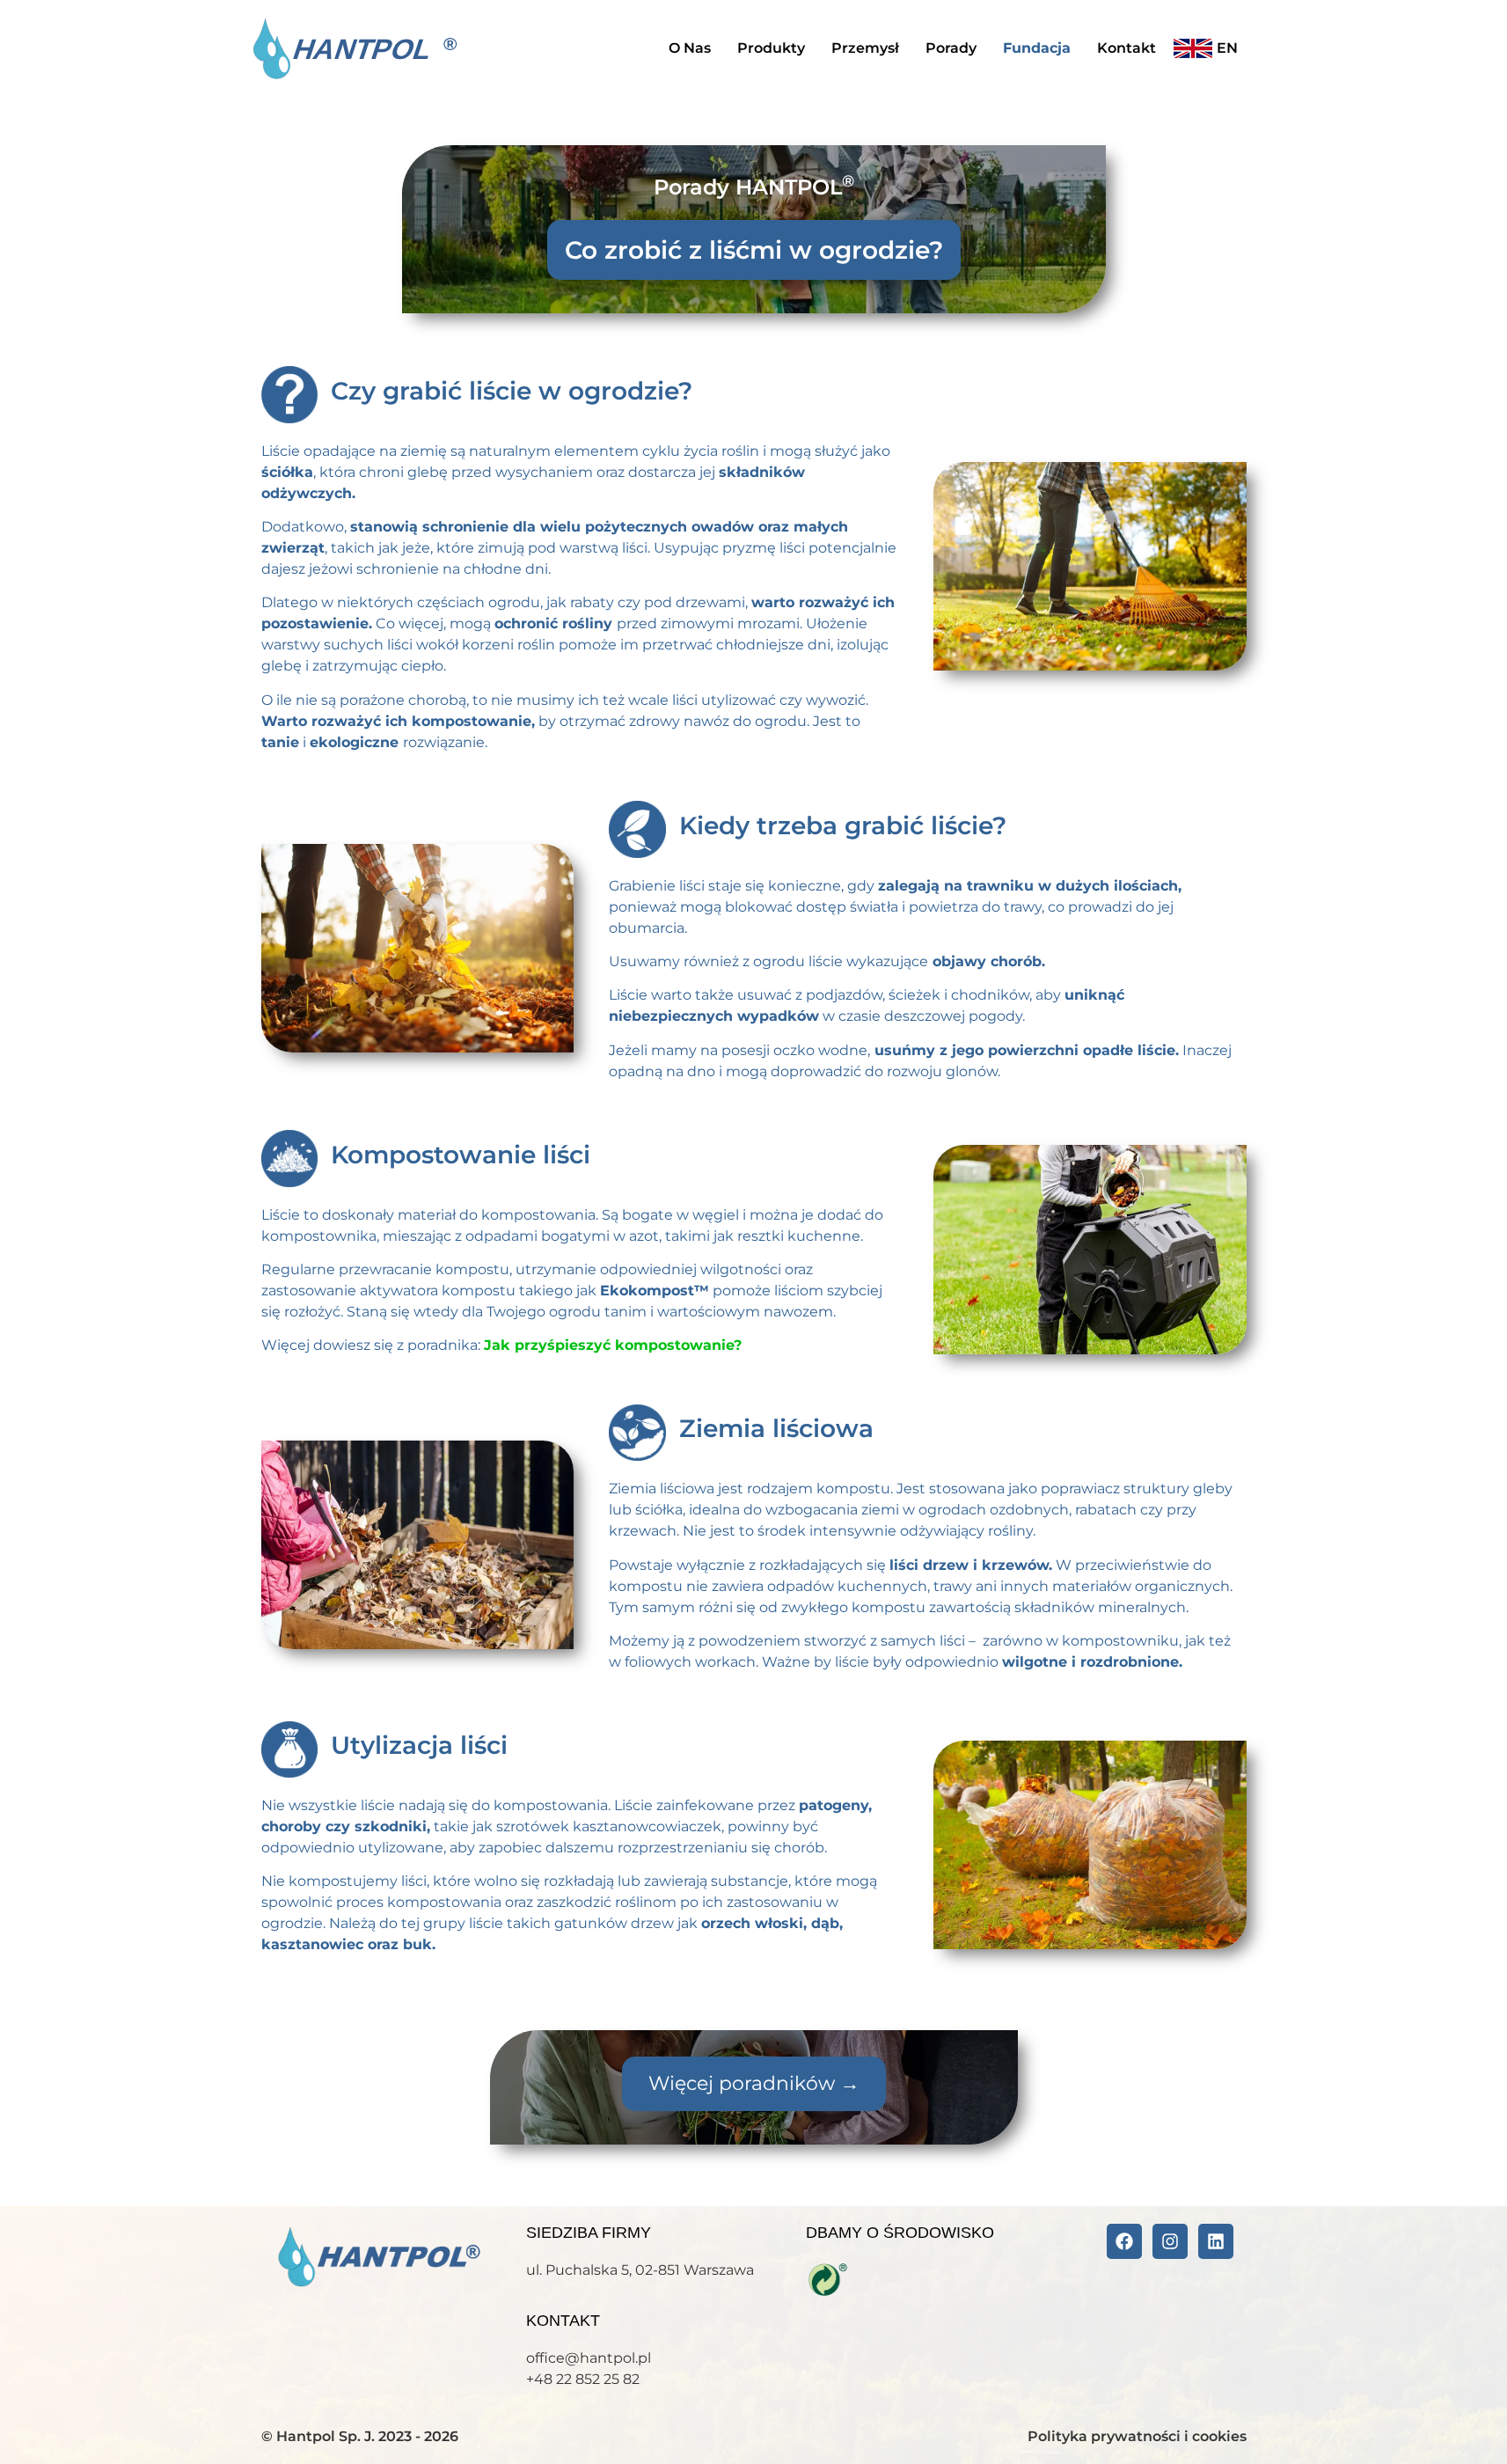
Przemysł (865, 48)
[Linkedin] (1216, 2241)
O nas (690, 48)
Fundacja (1037, 48)
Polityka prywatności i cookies (1137, 2436)
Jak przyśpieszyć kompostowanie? (613, 1345)
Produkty (771, 48)
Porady (951, 48)
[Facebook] (1124, 2241)
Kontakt (1127, 48)
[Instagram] (1170, 2241)
